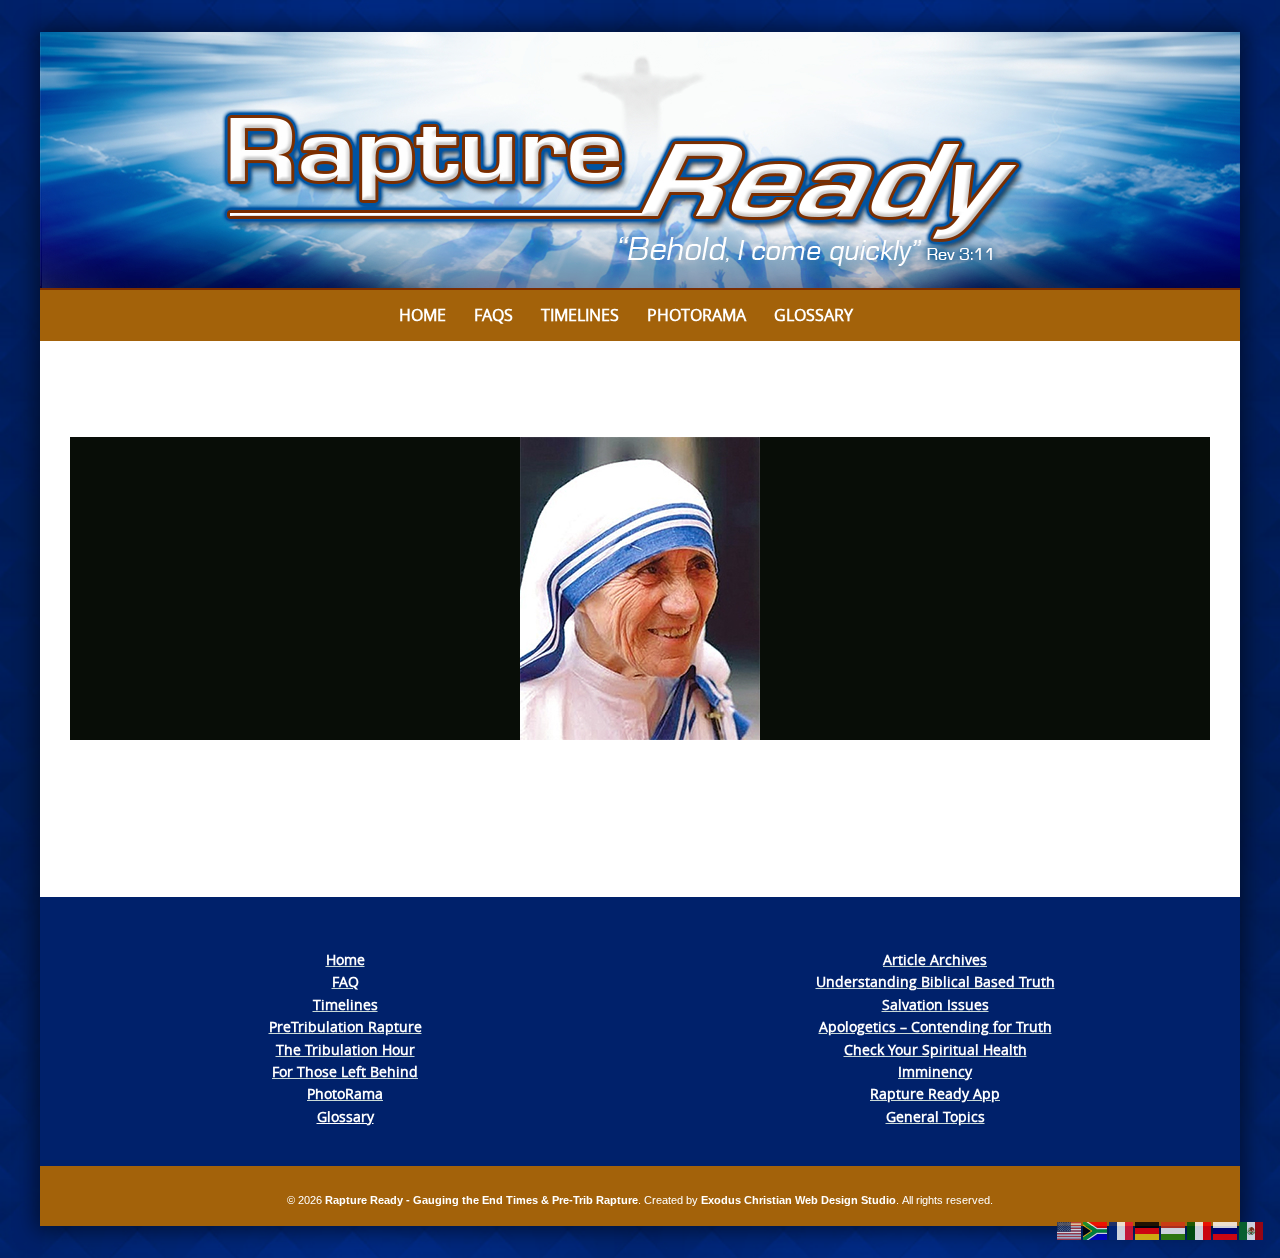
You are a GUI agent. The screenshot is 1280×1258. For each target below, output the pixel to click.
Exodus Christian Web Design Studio (798, 1200)
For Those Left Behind (345, 1071)
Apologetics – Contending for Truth (935, 1026)
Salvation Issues (935, 1004)
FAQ (345, 981)
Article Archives (935, 959)
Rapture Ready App (935, 1093)
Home (422, 315)
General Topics (935, 1116)
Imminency (935, 1071)
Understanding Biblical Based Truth (935, 981)
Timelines (580, 315)
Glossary (813, 315)
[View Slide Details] (640, 161)
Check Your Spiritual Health (935, 1049)
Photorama (696, 315)
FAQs (493, 315)
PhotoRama (345, 1093)
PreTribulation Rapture (345, 1026)
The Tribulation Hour (345, 1049)
